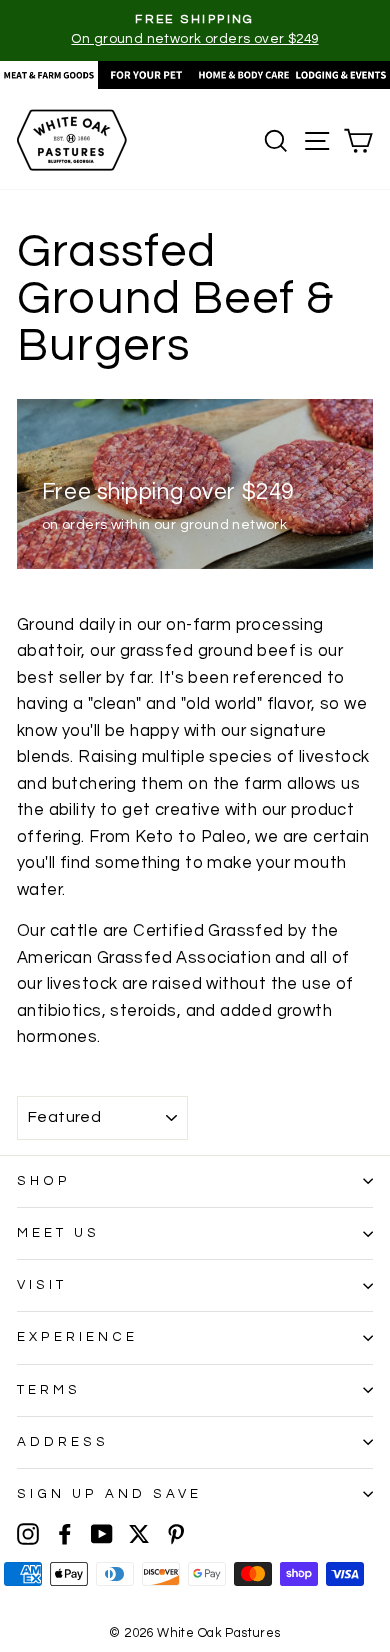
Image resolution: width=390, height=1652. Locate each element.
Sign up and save (109, 1494)
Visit (42, 1285)
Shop (44, 1181)
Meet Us (58, 1233)
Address (63, 1442)
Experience (77, 1337)
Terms (49, 1390)
